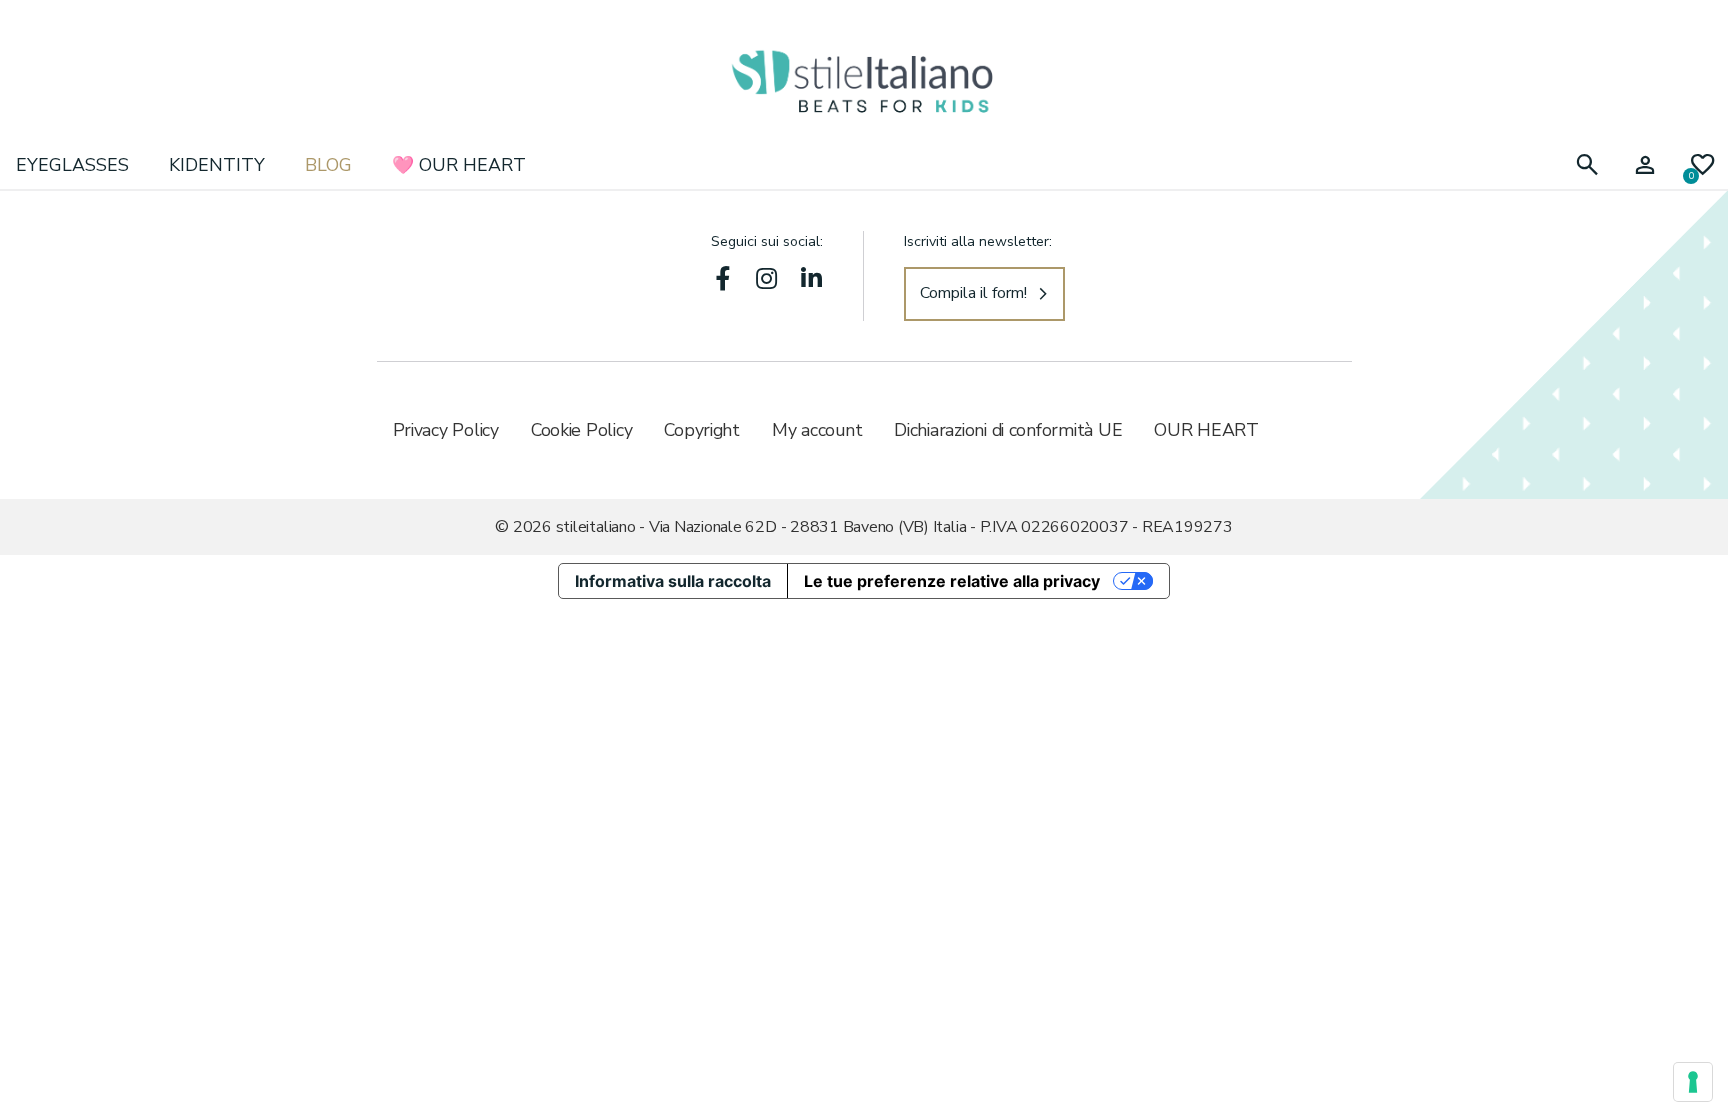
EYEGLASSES (72, 165)
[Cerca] (1587, 165)
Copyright (702, 430)
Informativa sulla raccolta (673, 581)
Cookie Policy (582, 430)
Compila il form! (973, 293)
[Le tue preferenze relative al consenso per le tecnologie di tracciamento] (1693, 1082)
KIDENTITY (217, 165)
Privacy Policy (446, 430)
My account (817, 430)
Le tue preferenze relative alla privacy (952, 581)
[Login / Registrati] (1645, 165)
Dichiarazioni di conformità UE (1008, 430)
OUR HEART (1206, 430)
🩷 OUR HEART (459, 165)
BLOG (328, 165)
